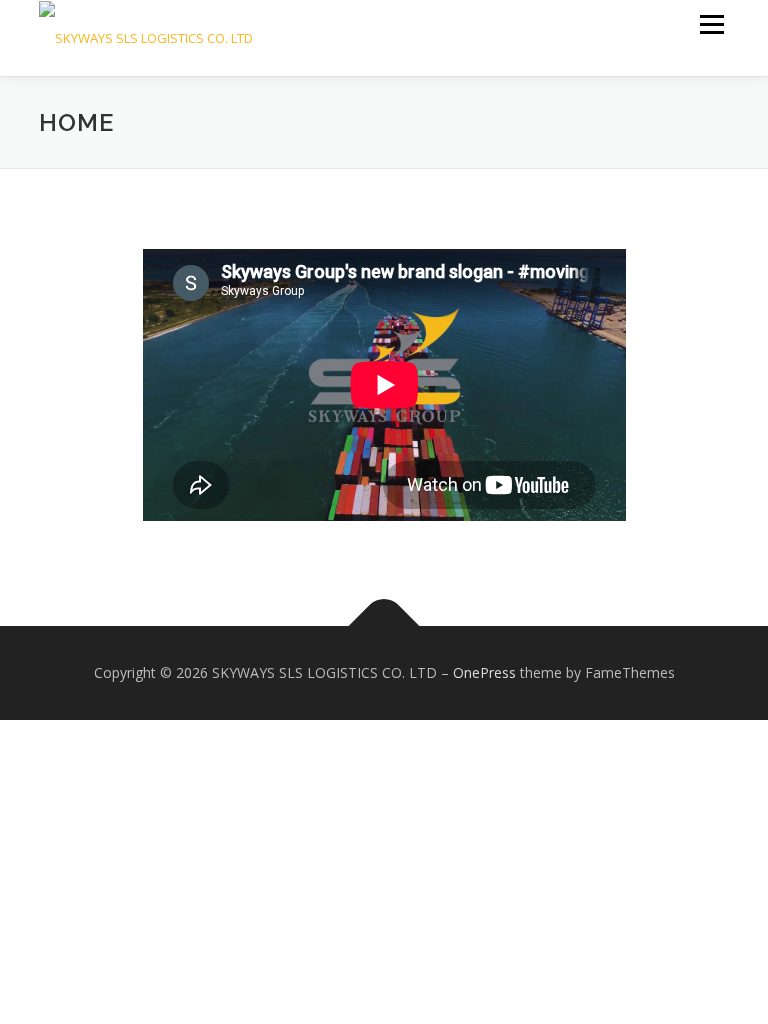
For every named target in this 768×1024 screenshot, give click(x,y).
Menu (711, 25)
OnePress (484, 672)
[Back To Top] (384, 626)
